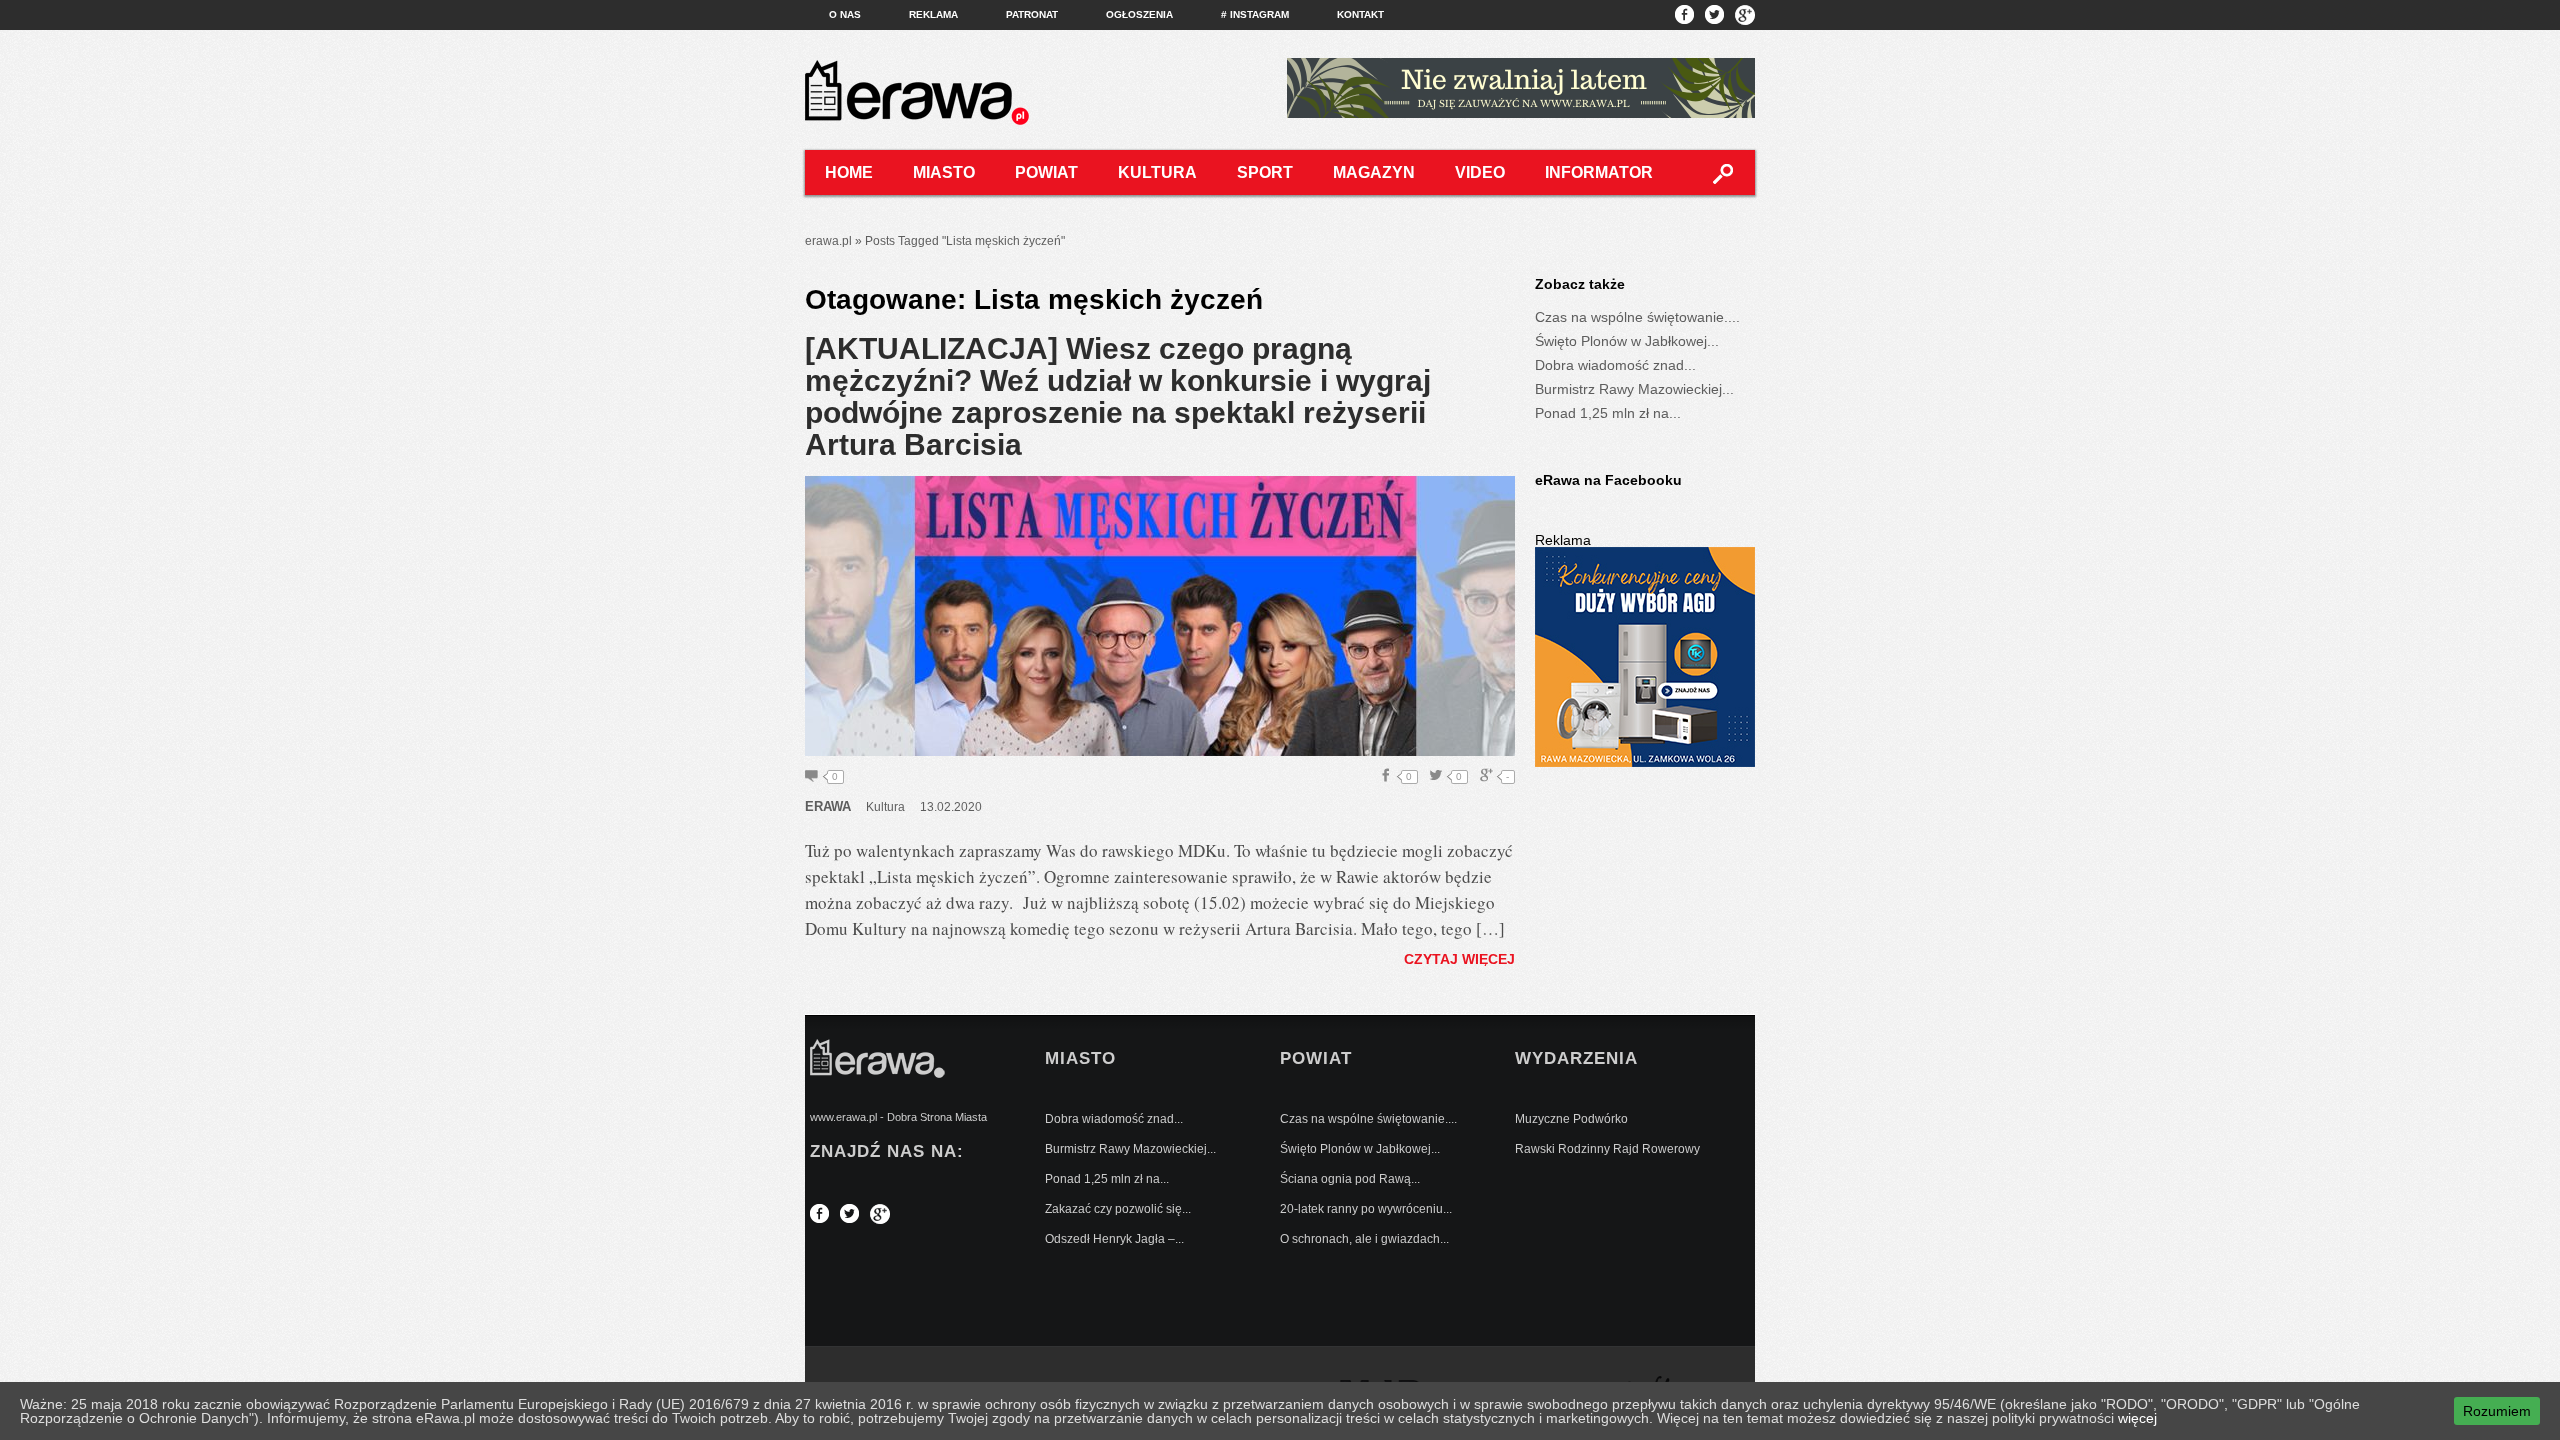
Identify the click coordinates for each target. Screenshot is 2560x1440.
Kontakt (1360, 14)
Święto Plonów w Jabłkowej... (1627, 341)
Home (849, 172)
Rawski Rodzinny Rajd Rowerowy (1607, 1149)
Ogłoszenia (1139, 14)
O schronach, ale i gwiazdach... (1364, 1239)
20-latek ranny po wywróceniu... (1366, 1209)
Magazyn (1374, 172)
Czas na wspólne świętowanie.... (1637, 317)
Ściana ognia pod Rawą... (1350, 1179)
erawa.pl (828, 241)
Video (1480, 172)
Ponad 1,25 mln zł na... (1608, 413)
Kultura (1157, 172)
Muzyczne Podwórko (1571, 1119)
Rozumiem (2497, 1411)
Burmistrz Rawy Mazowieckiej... (1634, 389)
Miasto (944, 172)
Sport (1265, 172)
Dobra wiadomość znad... (1615, 365)
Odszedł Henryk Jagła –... (1114, 1239)
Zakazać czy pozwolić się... (1118, 1209)
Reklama (933, 14)
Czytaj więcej (1459, 959)
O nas (845, 14)
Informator (1599, 172)
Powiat (1046, 172)
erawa (828, 806)
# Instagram (1255, 14)
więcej (2137, 1418)
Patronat (1032, 14)
